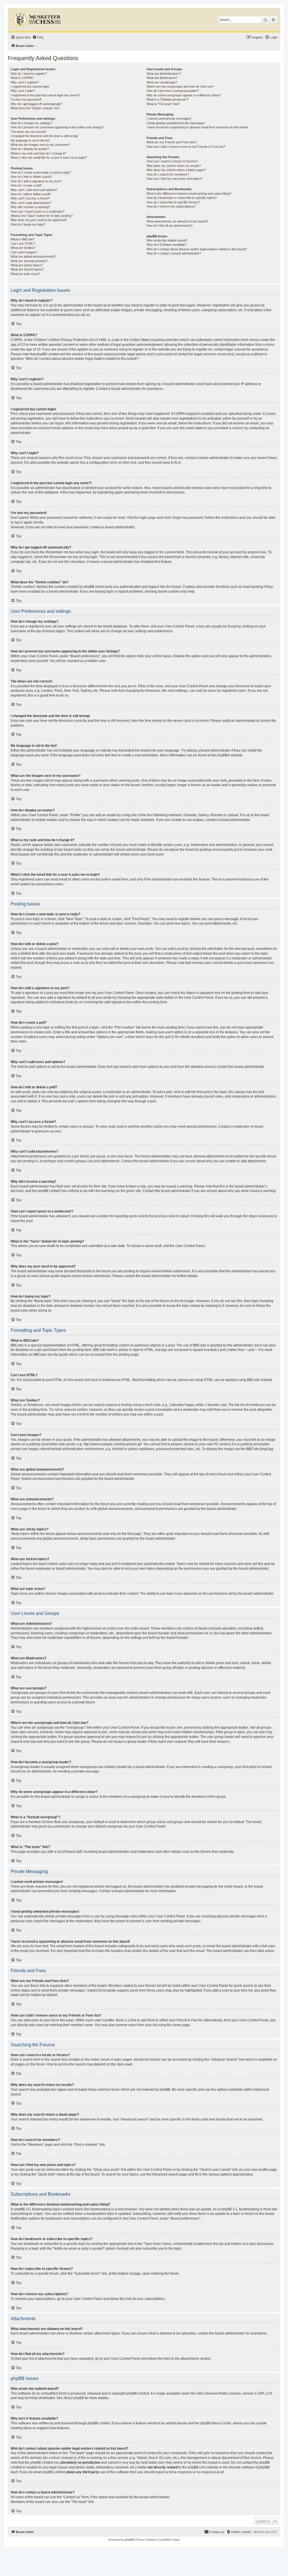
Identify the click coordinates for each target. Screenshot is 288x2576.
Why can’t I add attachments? (31, 203)
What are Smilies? (23, 248)
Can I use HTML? (23, 244)
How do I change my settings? (31, 123)
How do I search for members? (168, 174)
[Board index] (38, 18)
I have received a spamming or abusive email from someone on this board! (197, 127)
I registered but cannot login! (30, 87)
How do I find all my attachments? (169, 226)
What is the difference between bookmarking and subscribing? (189, 194)
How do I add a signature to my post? (36, 181)
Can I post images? (24, 252)
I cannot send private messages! (169, 119)
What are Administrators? (164, 74)
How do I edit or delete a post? (31, 177)
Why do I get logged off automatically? (36, 104)
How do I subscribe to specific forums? (173, 202)
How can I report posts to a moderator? (38, 211)
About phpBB (74, 2398)
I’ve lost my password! (26, 99)
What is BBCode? (23, 239)
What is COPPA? (22, 78)
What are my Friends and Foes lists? (172, 142)
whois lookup (62, 2458)
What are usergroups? (162, 82)
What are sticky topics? (27, 265)
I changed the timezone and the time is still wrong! (44, 136)
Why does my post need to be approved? (39, 220)
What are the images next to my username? (40, 145)
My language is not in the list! (30, 140)
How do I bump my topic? (28, 224)
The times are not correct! (28, 132)
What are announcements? (29, 261)
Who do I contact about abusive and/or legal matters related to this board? (197, 249)
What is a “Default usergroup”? (167, 99)
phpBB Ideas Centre (216, 2423)
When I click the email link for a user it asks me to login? (49, 158)
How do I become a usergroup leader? (173, 91)
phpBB (222, 755)
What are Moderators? (162, 78)
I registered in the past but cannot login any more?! (45, 95)
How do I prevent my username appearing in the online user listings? (57, 127)
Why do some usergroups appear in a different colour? (184, 95)
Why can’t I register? (25, 82)
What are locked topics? (27, 269)
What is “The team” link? (163, 104)
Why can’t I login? (23, 91)
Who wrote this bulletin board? (167, 240)
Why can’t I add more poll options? (34, 190)
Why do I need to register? (29, 74)
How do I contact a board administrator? (174, 253)
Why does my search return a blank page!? (176, 170)
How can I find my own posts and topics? (175, 179)
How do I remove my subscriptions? (171, 206)
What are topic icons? (25, 274)
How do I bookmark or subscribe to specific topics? (182, 198)
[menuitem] (38, 37)
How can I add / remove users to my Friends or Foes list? (186, 147)
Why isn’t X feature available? (166, 245)
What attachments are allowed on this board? (177, 221)
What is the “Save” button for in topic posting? (42, 216)
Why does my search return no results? (174, 166)
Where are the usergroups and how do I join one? (180, 87)
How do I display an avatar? (30, 149)
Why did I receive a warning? (30, 207)
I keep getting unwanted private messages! (176, 123)
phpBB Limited (138, 2393)
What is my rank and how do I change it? (38, 153)
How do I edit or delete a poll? (31, 194)
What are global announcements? (33, 256)
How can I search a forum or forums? (172, 161)
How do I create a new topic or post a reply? (41, 172)
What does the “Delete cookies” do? (35, 108)
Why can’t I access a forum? (30, 198)
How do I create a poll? (26, 185)
